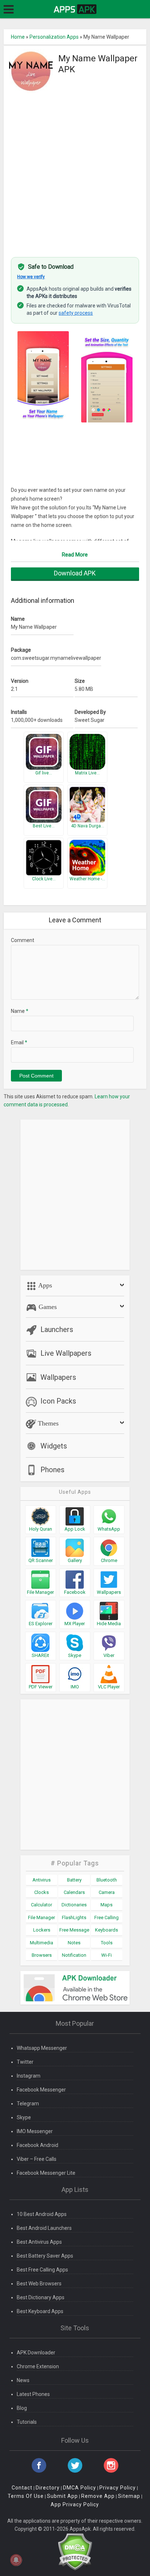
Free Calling (106, 1917)
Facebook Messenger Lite (46, 2173)
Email (19, 1042)
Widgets (54, 1446)
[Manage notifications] (16, 2560)
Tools (107, 1943)
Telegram (28, 2104)
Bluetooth (107, 1880)
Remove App (98, 2496)
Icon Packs (58, 1401)
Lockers (42, 1930)
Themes (47, 1423)
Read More (75, 555)
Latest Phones (33, 2394)
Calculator (42, 1905)
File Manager (42, 1917)
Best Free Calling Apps (42, 2270)
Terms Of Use (26, 2496)
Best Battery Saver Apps (45, 2256)
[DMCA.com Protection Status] (75, 2552)
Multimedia (42, 1943)
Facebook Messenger (41, 2090)
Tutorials (27, 2422)
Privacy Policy (118, 2488)
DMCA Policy (80, 2488)
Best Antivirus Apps (39, 2242)
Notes (74, 1943)
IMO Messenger (35, 2131)
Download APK (75, 573)
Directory (48, 2488)
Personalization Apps (54, 37)
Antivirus (42, 1880)
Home (18, 37)
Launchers (57, 1329)
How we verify (31, 277)
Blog (22, 2408)
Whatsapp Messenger (42, 2048)
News (23, 2380)
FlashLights (74, 1917)
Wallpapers (58, 1377)
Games (47, 1307)
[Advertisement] (75, 171)
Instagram (29, 2076)
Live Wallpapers (66, 1353)
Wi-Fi (106, 1955)
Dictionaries (74, 1905)
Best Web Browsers (39, 2284)
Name (20, 1011)
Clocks (42, 1892)
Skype (24, 2117)
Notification (74, 1955)
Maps (106, 1905)
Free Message (74, 1930)
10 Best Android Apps (42, 2214)
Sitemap (129, 2496)
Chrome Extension (38, 2366)
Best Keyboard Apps (40, 2311)
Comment (23, 940)
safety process (76, 313)
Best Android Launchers (44, 2228)
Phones (52, 1470)
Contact (22, 2488)
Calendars (74, 1892)
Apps (44, 1285)
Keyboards (106, 1930)
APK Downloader (36, 2353)
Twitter (25, 2062)
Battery (74, 1880)
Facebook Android (37, 2145)
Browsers (42, 1955)
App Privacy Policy (75, 2504)
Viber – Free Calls (37, 2159)
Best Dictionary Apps (41, 2297)
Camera (107, 1892)
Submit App (62, 2496)
